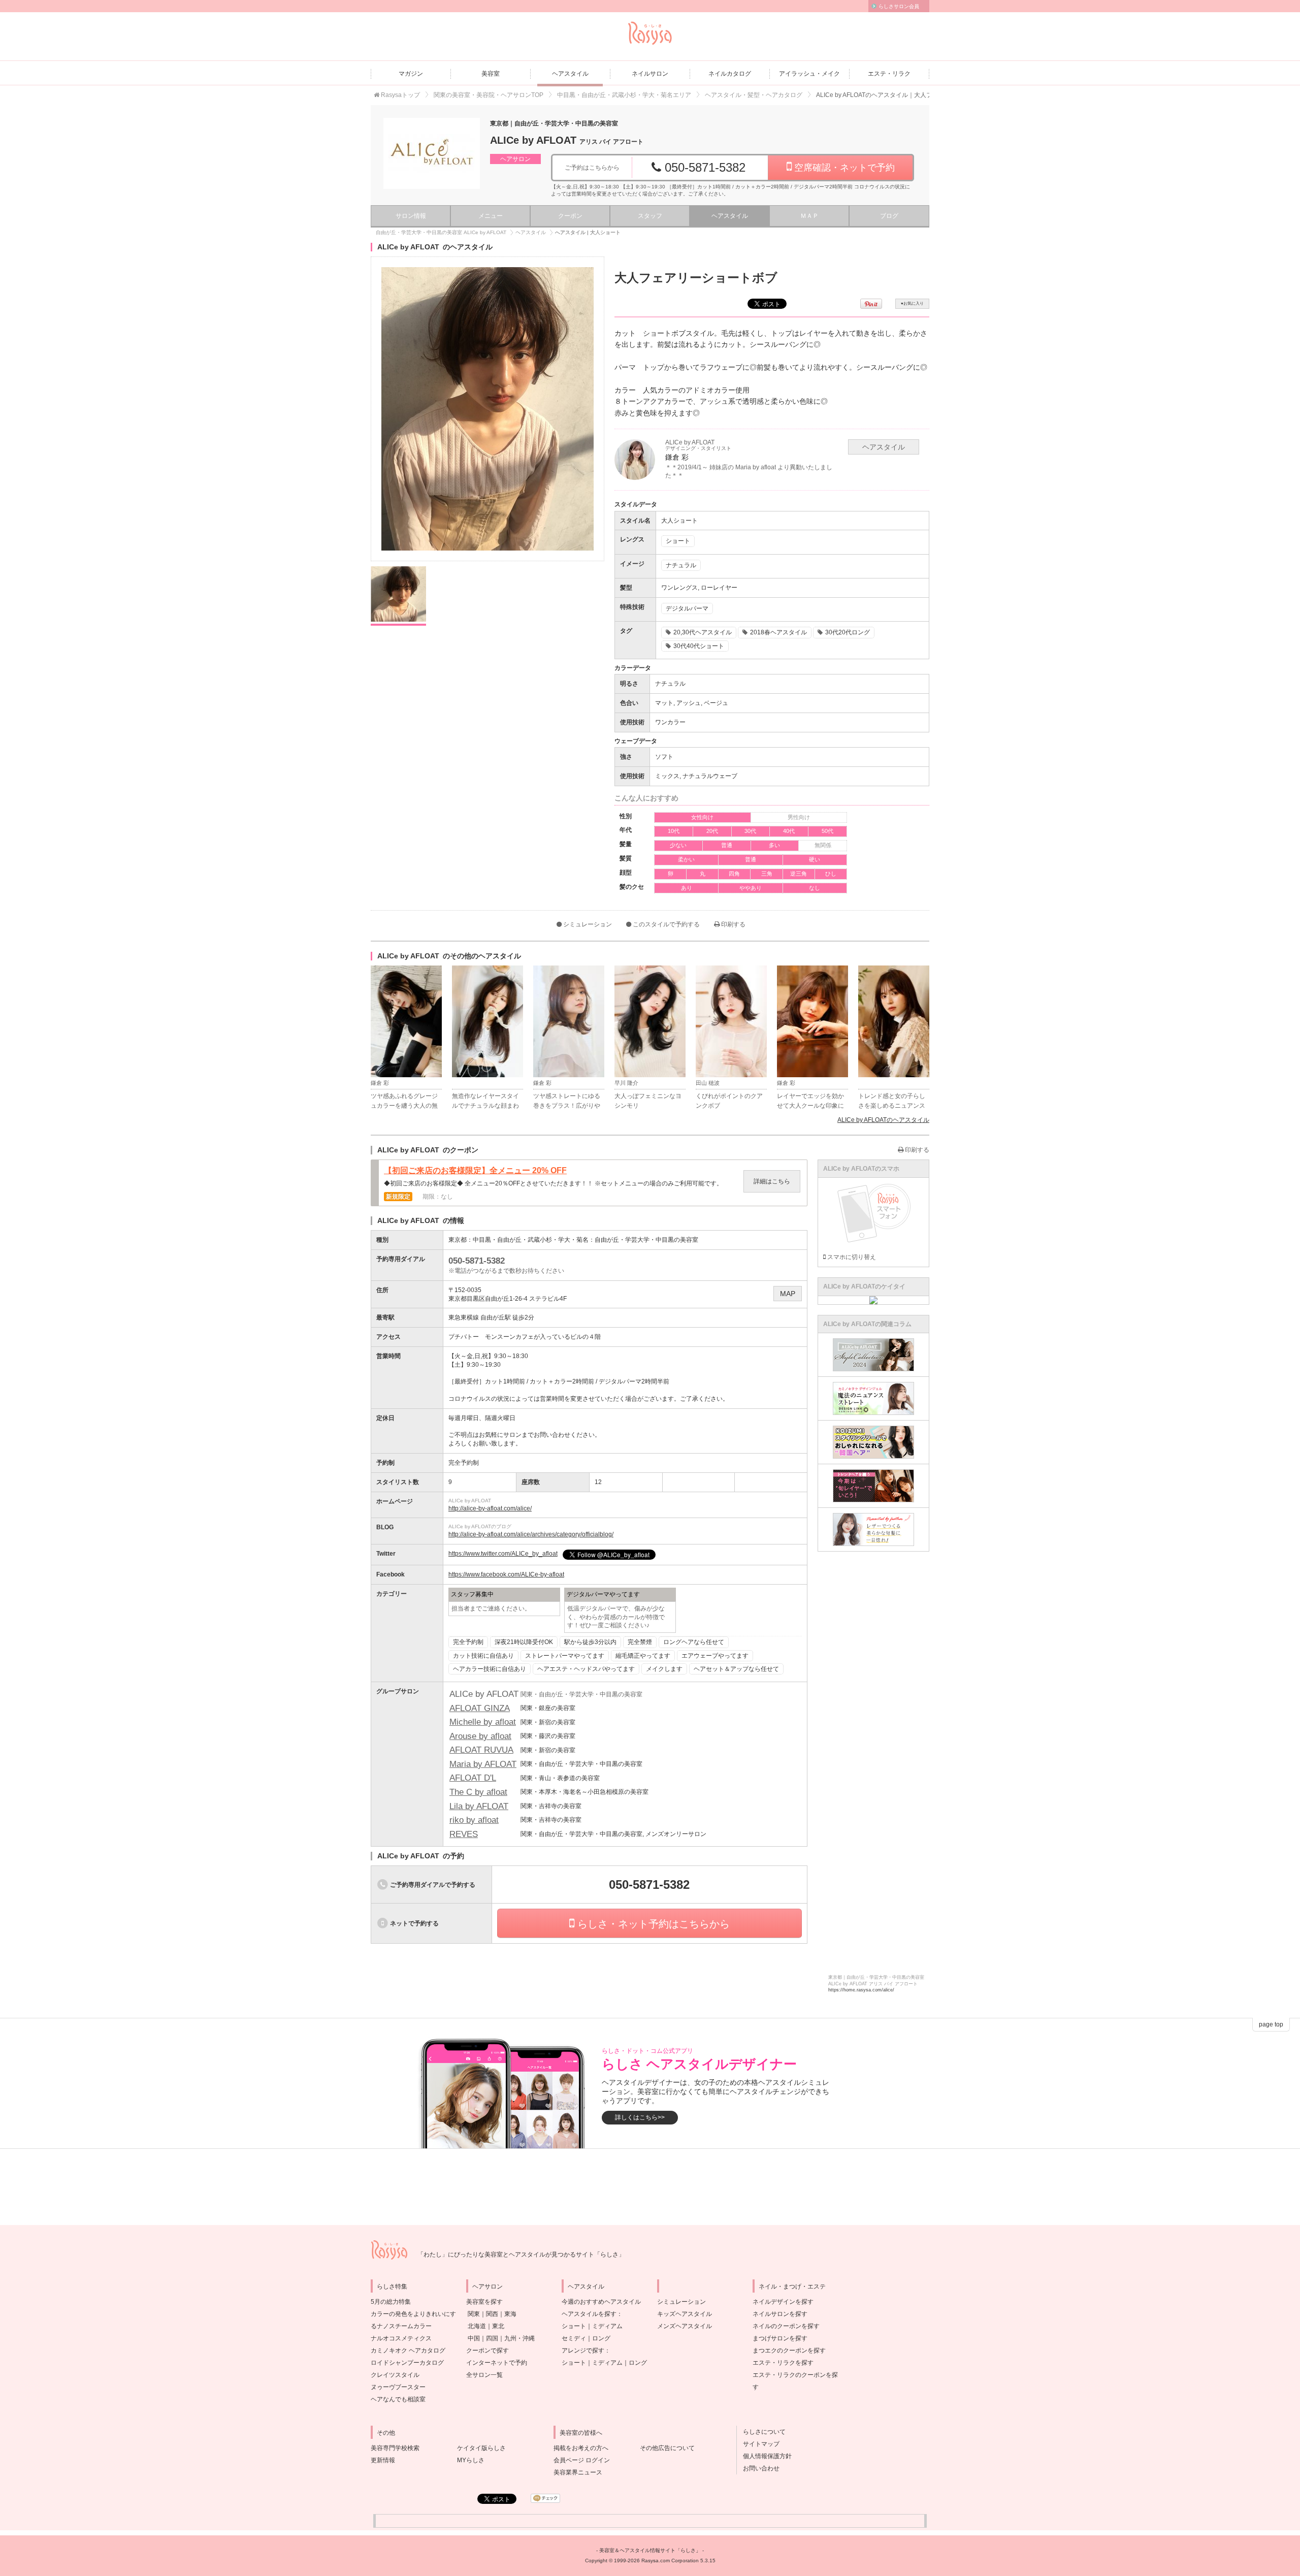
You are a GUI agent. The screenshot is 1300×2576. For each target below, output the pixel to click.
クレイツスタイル (395, 2375)
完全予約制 (468, 1642)
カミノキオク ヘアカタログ (408, 2350)
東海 (510, 2314)
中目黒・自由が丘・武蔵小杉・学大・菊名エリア (624, 95)
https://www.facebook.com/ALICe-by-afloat (506, 1574)
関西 (492, 2314)
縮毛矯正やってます (643, 1656)
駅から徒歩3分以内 (590, 1642)
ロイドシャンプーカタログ (407, 2363)
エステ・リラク (889, 74)
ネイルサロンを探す (780, 2314)
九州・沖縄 (519, 2338)
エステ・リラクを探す (783, 2363)
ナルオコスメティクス (401, 2338)
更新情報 (383, 2460)
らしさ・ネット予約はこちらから (652, 1924)
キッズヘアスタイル (685, 2314)
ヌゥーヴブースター (398, 2387)
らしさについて (761, 2432)
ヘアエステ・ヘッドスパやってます (586, 1669)
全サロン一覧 (484, 2375)
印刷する (733, 924)
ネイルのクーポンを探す (786, 2326)
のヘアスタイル (883, 1120)
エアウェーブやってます (715, 1656)
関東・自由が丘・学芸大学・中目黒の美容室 (581, 1764)
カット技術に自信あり (483, 1656)
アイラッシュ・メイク (809, 74)
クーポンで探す (487, 2350)
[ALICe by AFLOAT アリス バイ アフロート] (432, 153)
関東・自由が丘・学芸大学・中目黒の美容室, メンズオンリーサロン (613, 1834)
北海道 (477, 2326)
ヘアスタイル (570, 74)
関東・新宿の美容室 (548, 1722)
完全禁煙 (640, 1642)
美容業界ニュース (578, 2472)
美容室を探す (484, 2302)
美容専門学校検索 (395, 2448)
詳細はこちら (772, 1181)
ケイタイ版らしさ (481, 2448)
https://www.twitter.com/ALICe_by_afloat (503, 1554)
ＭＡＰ (809, 216)
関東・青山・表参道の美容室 (560, 1778)
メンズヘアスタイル (685, 2326)
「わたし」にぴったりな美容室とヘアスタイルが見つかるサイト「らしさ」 (521, 2255)
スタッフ (650, 216)
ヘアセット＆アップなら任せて (736, 1669)
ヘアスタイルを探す (589, 2314)
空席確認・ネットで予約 (843, 168)
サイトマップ (758, 2444)
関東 (474, 2314)
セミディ (574, 2338)
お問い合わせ (758, 2468)
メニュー (491, 216)
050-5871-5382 (703, 167)
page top (1271, 2024)
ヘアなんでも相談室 (398, 2399)
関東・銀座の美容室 (548, 1708)
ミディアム (607, 2326)
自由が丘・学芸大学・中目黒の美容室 (646, 1240)
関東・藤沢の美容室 (548, 1736)
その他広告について (667, 2448)
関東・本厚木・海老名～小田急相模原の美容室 (584, 1792)
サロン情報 (411, 216)
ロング (601, 2338)
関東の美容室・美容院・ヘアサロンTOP (489, 95)
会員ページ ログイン (582, 2460)
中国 (474, 2338)
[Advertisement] (650, 2187)
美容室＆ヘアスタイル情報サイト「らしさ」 (650, 2550)
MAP (788, 1294)
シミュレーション (587, 924)
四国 (492, 2338)
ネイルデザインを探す (783, 2302)
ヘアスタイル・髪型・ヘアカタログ (754, 95)
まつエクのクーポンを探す (789, 2350)
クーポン (570, 216)
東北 (498, 2326)
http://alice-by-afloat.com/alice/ (490, 1508)
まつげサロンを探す (780, 2338)
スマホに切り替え (851, 1257)
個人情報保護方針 (764, 2456)
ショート (574, 2326)
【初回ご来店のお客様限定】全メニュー (475, 1171)
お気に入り (912, 303)
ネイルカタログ (730, 74)
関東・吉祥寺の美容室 (551, 1806)
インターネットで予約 (497, 2363)
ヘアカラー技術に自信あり (490, 1669)
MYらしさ (471, 2460)
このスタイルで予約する (665, 924)
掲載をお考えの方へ (581, 2448)
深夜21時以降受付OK (524, 1642)
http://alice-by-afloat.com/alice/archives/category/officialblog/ (531, 1534)
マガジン (411, 74)
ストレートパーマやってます (565, 1656)
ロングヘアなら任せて (694, 1642)
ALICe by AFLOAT (567, 140)
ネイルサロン (650, 74)
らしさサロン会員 (899, 6)
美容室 (491, 74)
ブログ (889, 216)
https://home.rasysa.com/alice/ (861, 1990)
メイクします (664, 1669)
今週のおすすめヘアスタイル (601, 2302)
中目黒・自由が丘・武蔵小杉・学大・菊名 (531, 1240)
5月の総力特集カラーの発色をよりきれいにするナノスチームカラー (413, 2314)
